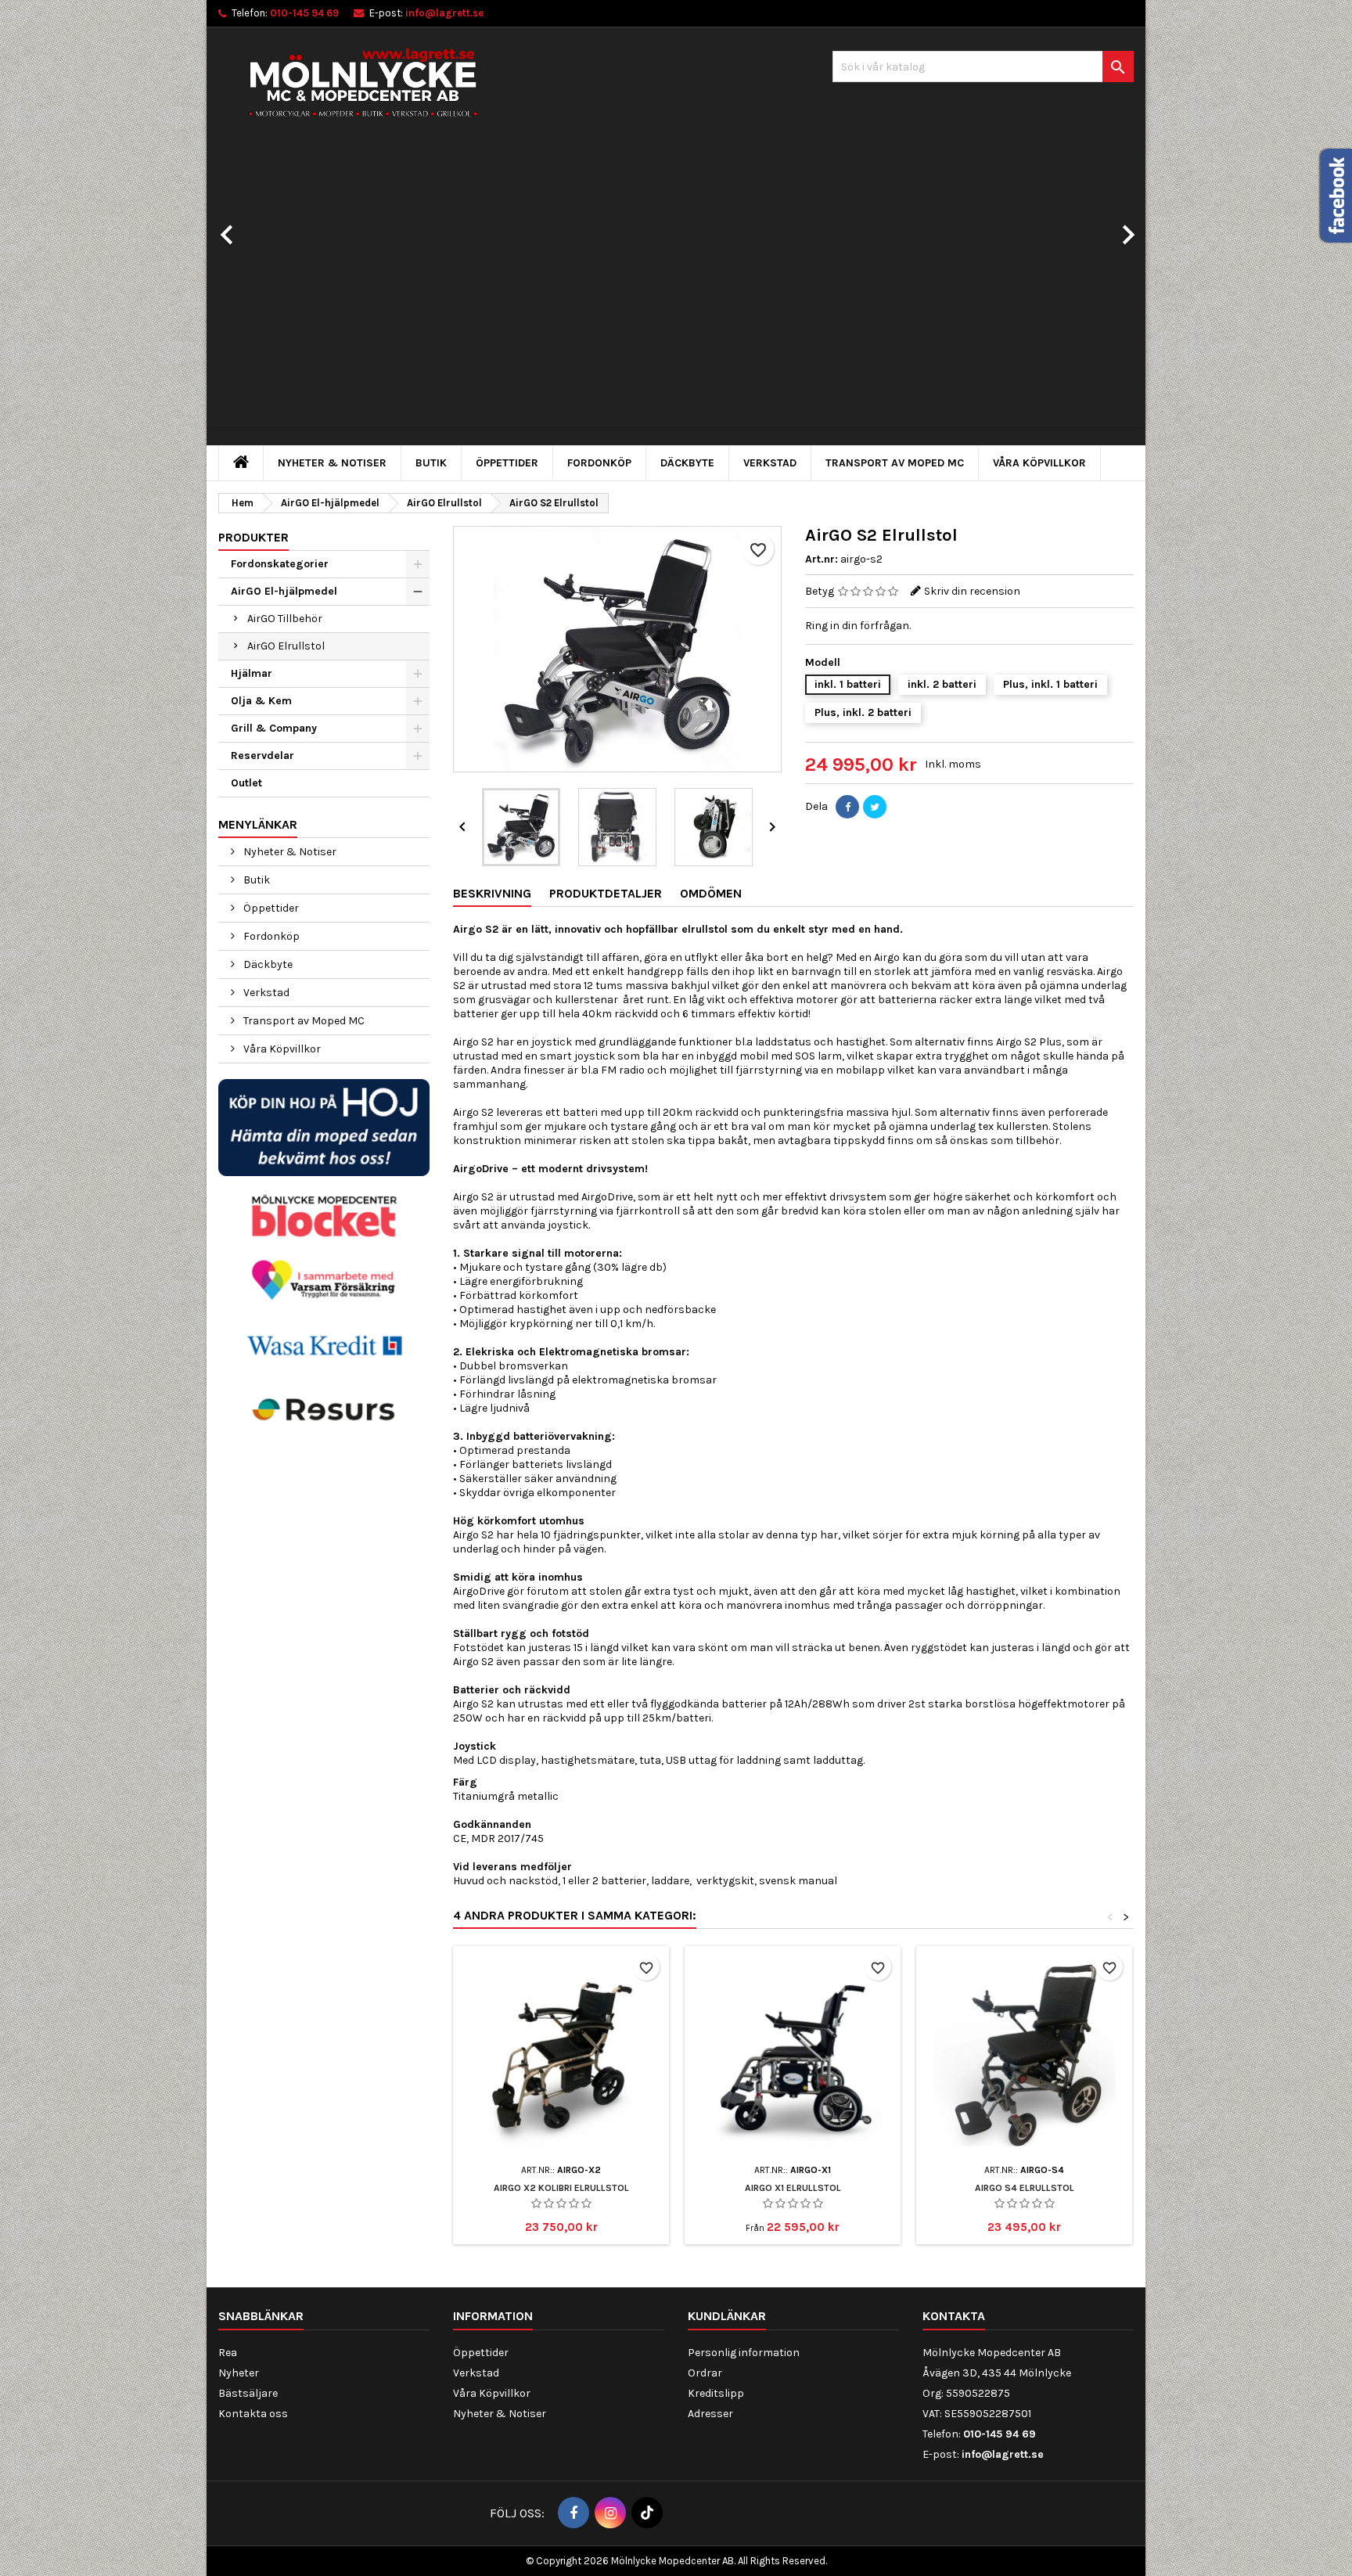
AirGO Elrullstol (286, 646)
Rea (228, 2353)
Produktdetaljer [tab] (606, 893)
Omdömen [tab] (711, 893)
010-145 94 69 (304, 13)
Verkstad (770, 463)
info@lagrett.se (444, 13)
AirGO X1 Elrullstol (793, 2188)
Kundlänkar (727, 2316)
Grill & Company (274, 728)
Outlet (246, 783)
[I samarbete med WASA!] (324, 1344)
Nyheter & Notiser (332, 463)
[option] (676, 293)
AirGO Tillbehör (285, 619)
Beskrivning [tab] (492, 893)
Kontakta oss (253, 2414)
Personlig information (744, 2353)
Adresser (710, 2414)
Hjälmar (252, 673)
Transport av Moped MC (895, 463)
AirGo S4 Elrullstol (1025, 2188)
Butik (431, 463)
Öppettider (507, 463)
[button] (277, 227)
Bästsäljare (248, 2393)
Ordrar (705, 2373)
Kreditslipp (716, 2393)
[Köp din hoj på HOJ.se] (324, 1126)
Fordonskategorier (280, 564)
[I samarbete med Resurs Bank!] (324, 1409)
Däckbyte (687, 463)
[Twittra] (875, 807)
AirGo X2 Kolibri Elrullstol (561, 2188)
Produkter (253, 537)
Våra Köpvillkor (1039, 463)
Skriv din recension (972, 591)
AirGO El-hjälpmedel (284, 591)
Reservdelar (262, 756)
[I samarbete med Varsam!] (324, 1280)
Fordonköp (599, 463)
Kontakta (954, 2316)
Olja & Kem (261, 701)
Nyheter (239, 2373)
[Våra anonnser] (324, 1216)
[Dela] (847, 807)
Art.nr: (822, 559)
